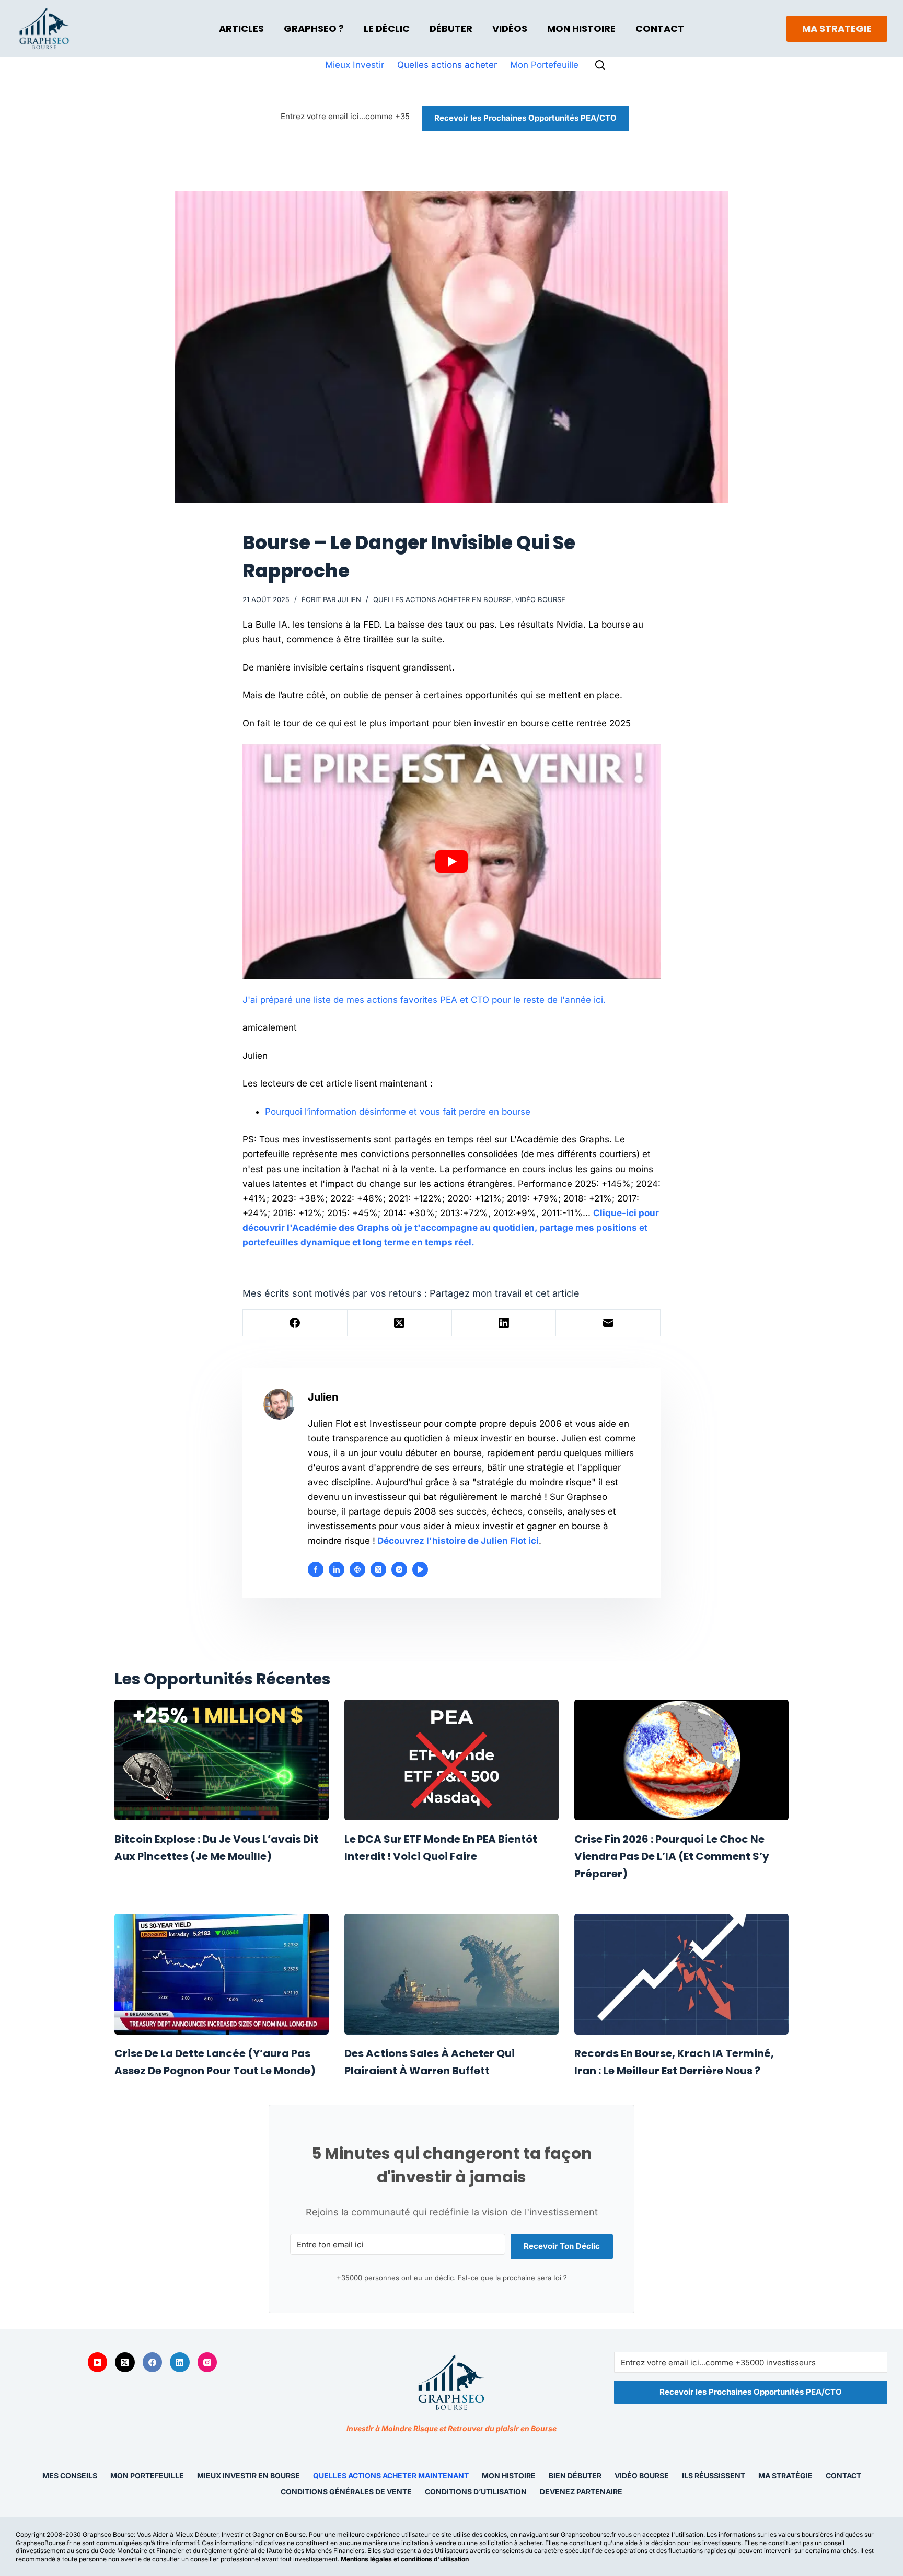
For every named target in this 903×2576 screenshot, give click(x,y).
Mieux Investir (355, 65)
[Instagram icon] (399, 1569)
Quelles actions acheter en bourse (442, 599)
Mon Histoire (581, 28)
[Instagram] (207, 2362)
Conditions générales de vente (346, 2491)
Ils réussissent (714, 2475)
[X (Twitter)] (400, 1323)
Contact (660, 28)
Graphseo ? (314, 28)
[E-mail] (608, 1323)
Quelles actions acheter (447, 65)
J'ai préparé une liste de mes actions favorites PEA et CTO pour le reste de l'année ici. (424, 1000)
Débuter (451, 28)
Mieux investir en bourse (248, 2475)
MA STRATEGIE (837, 28)
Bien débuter (575, 2475)
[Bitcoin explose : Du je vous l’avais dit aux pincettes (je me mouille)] (222, 1760)
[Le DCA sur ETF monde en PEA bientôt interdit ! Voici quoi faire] (451, 1760)
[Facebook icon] (316, 1569)
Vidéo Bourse (540, 599)
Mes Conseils (70, 2475)
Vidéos (510, 28)
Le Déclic (387, 28)
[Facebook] (295, 1323)
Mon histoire (509, 2475)
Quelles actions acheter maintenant (391, 2475)
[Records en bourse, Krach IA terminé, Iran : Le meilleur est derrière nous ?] (681, 1974)
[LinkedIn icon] (337, 1569)
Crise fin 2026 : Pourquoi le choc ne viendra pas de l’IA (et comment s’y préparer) (672, 1856)
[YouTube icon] (420, 1569)
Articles (241, 28)
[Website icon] (357, 1569)
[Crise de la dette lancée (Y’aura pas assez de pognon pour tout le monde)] (222, 1974)
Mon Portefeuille (544, 65)
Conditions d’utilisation (476, 2491)
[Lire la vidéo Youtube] (451, 861)
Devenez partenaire (581, 2491)
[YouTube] (98, 2362)
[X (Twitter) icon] (378, 1569)
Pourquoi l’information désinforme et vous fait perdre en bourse (398, 1112)
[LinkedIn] (504, 1323)
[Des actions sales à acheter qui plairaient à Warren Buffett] (451, 1974)
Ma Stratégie (785, 2475)
